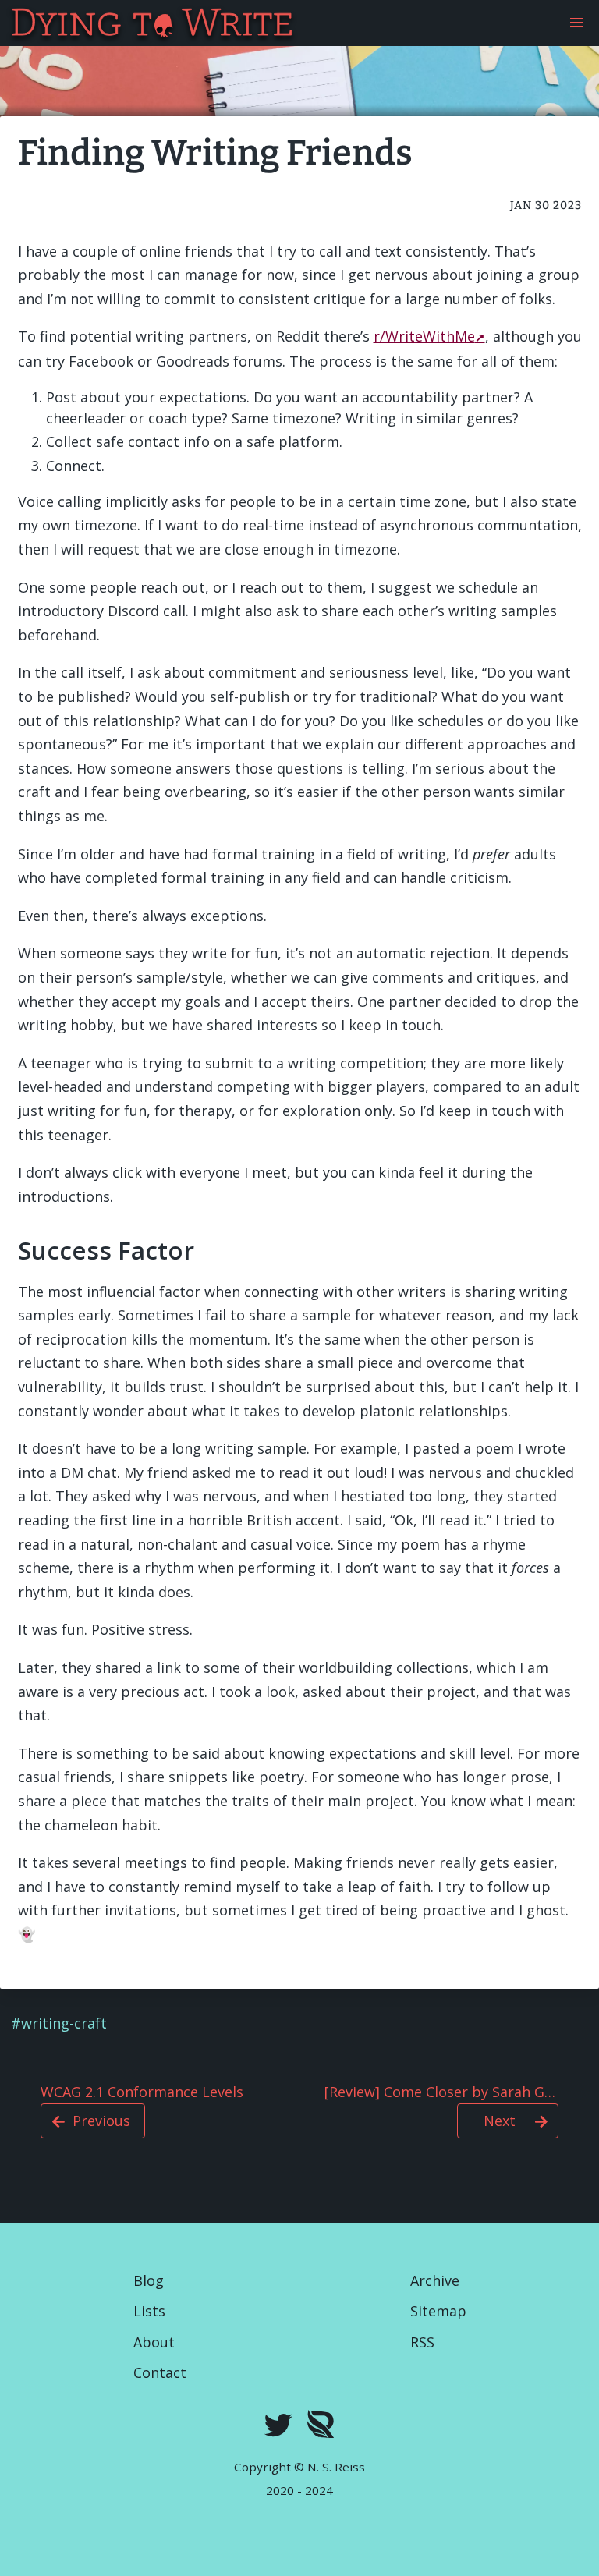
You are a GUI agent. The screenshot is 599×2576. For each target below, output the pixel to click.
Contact (160, 2372)
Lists (149, 2311)
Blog (149, 2280)
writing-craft (64, 2023)
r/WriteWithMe (424, 336)
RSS (422, 2342)
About (154, 2342)
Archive (435, 2280)
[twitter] (278, 2427)
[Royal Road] (321, 2427)
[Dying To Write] (11, 23)
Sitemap (438, 2311)
